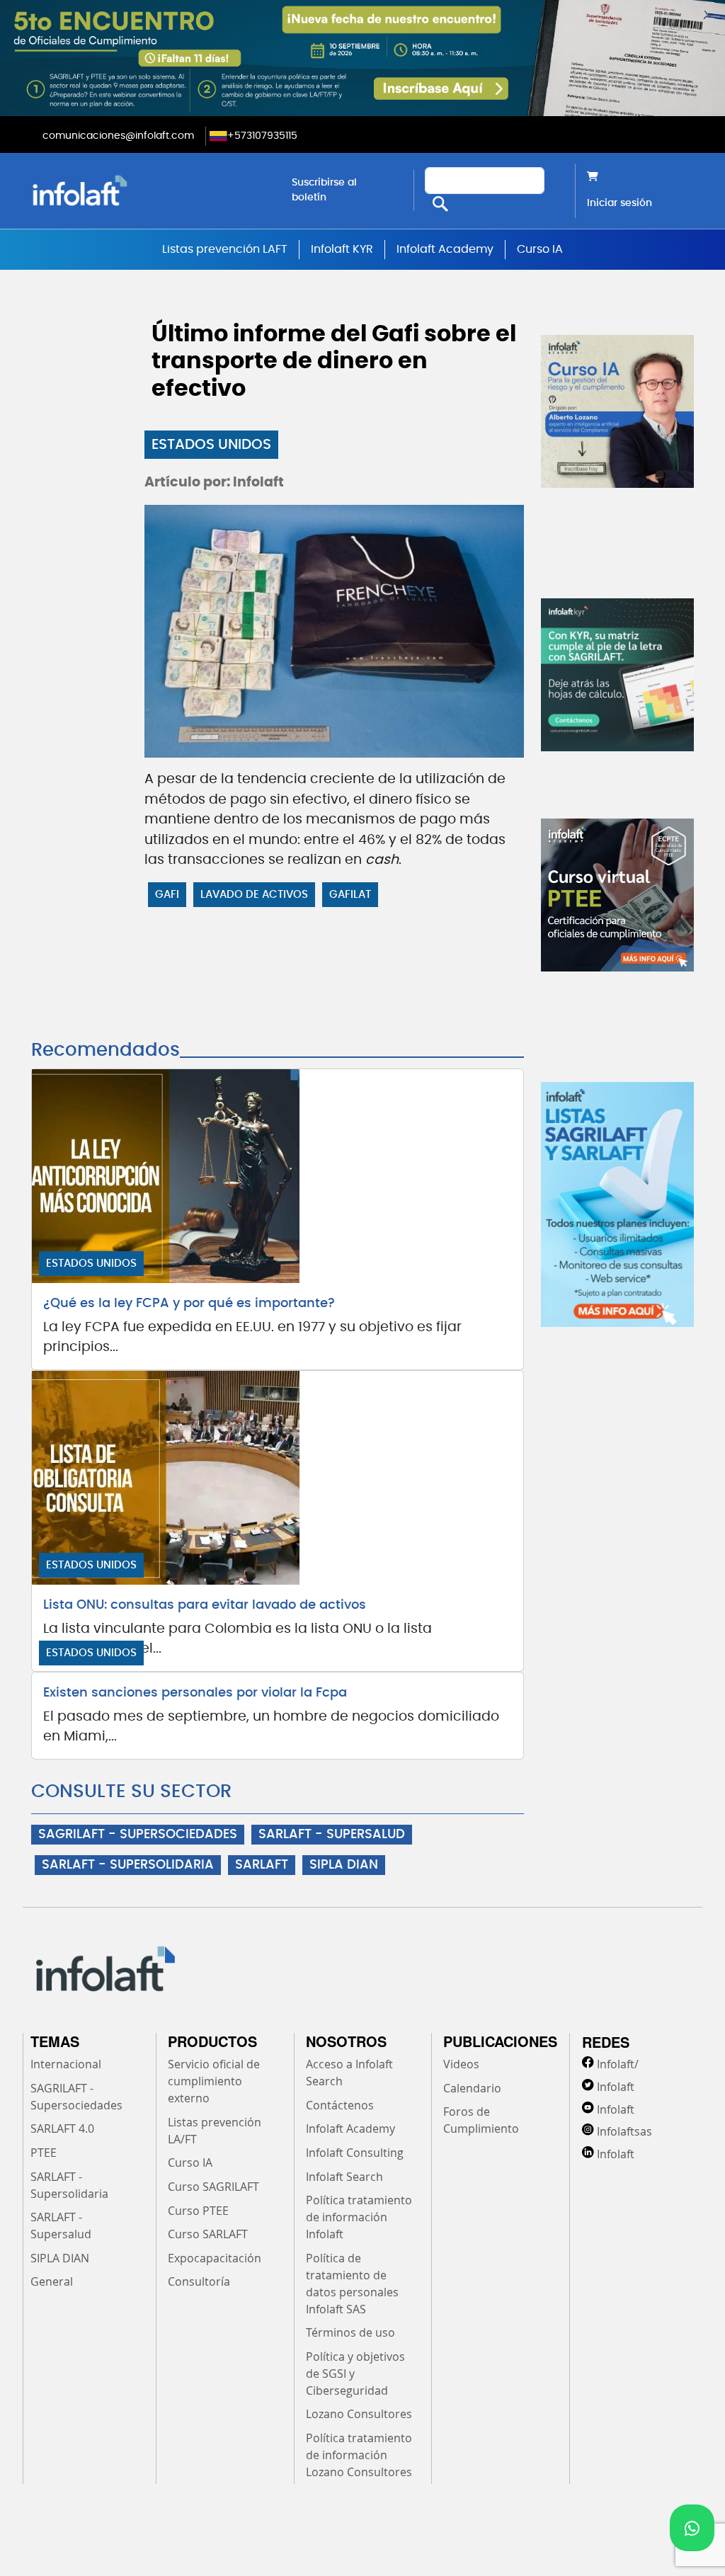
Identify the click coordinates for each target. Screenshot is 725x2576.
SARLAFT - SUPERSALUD (332, 1835)
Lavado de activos (254, 895)
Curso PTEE (198, 2211)
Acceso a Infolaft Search (349, 2073)
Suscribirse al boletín (324, 190)
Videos (461, 2064)
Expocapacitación (215, 2258)
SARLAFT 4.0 (62, 2128)
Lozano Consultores (359, 2414)
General (52, 2281)
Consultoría (199, 2281)
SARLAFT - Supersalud (61, 2225)
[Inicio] (150, 190)
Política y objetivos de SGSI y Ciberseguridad (355, 2373)
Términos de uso (350, 2332)
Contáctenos (340, 2105)
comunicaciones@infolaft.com (118, 136)
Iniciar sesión (620, 203)
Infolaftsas (624, 2131)
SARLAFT (262, 1865)
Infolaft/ (618, 2064)
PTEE (44, 2153)
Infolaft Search (344, 2177)
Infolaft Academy (445, 249)
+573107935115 (262, 136)
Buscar (440, 204)
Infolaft (616, 2087)
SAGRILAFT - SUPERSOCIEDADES (138, 1835)
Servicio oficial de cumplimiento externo (214, 2081)
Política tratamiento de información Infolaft (359, 2217)
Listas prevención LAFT (225, 249)
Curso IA (540, 249)
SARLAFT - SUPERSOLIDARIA (128, 1865)
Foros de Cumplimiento (481, 2120)
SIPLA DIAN (344, 1865)
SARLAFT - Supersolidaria (69, 2185)
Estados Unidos (211, 445)
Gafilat (350, 895)
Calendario (472, 2088)
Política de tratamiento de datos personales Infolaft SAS (352, 2284)
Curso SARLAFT (208, 2234)
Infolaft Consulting (355, 2153)
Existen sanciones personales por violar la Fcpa (195, 1693)
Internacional (66, 2064)
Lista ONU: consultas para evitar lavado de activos (205, 1605)
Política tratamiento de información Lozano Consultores (359, 2455)
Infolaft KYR (342, 249)
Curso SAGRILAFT (213, 2187)
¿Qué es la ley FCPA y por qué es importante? (189, 1304)
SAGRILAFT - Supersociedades (76, 2097)
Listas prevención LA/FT (215, 2131)
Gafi (167, 895)
